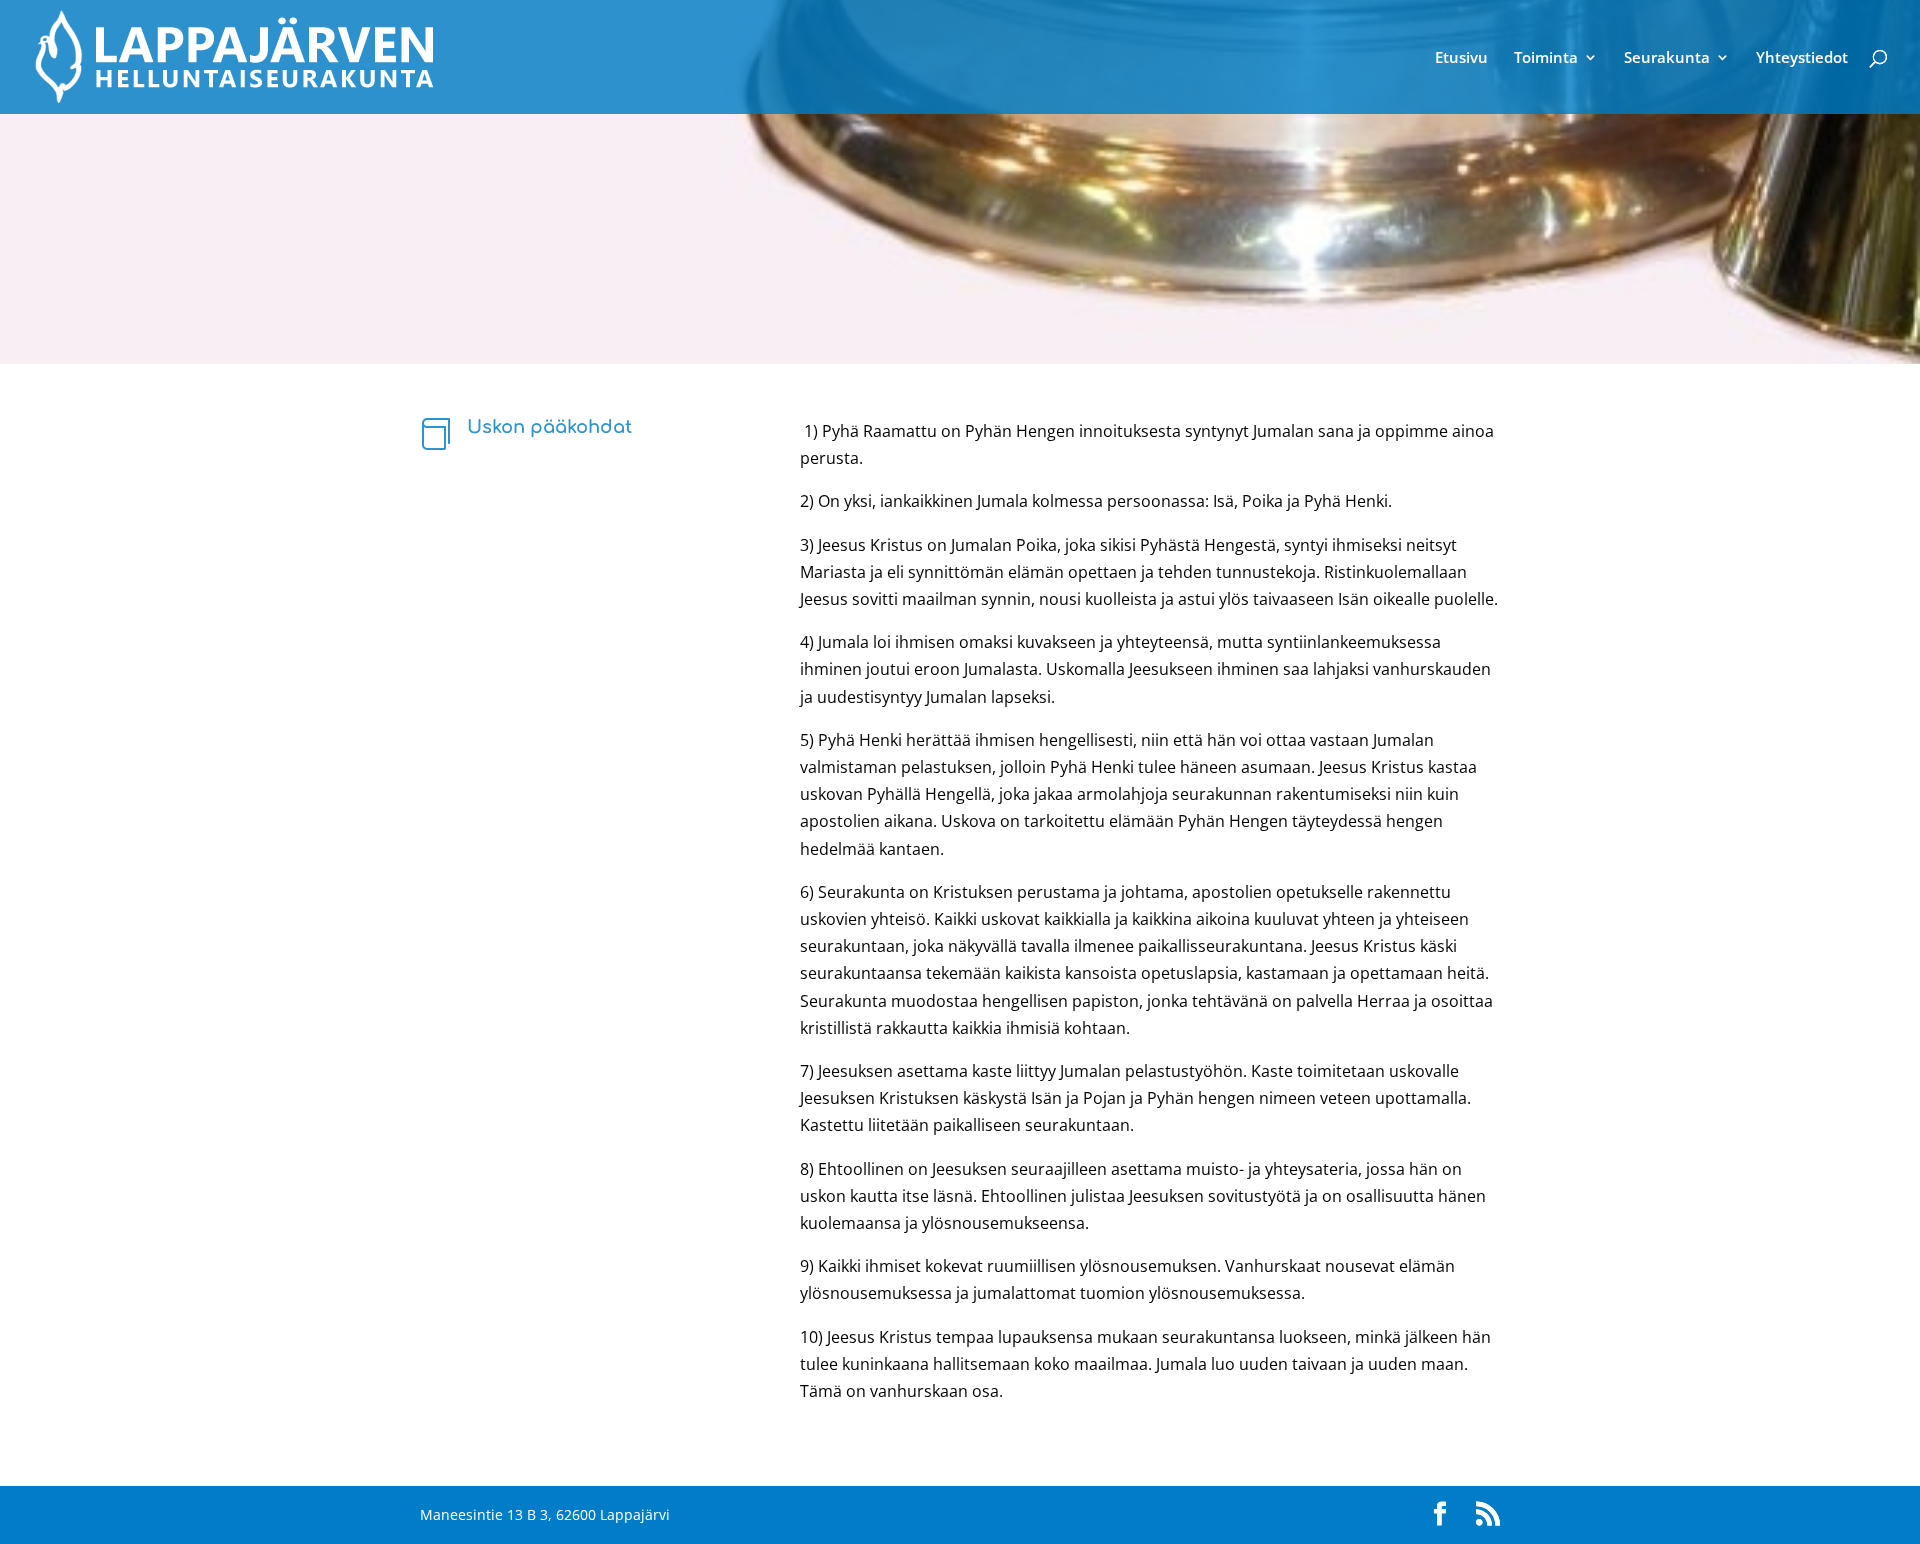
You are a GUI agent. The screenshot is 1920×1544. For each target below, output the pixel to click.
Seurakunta (1667, 58)
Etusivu (1461, 58)
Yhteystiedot (1802, 58)
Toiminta (1546, 58)
